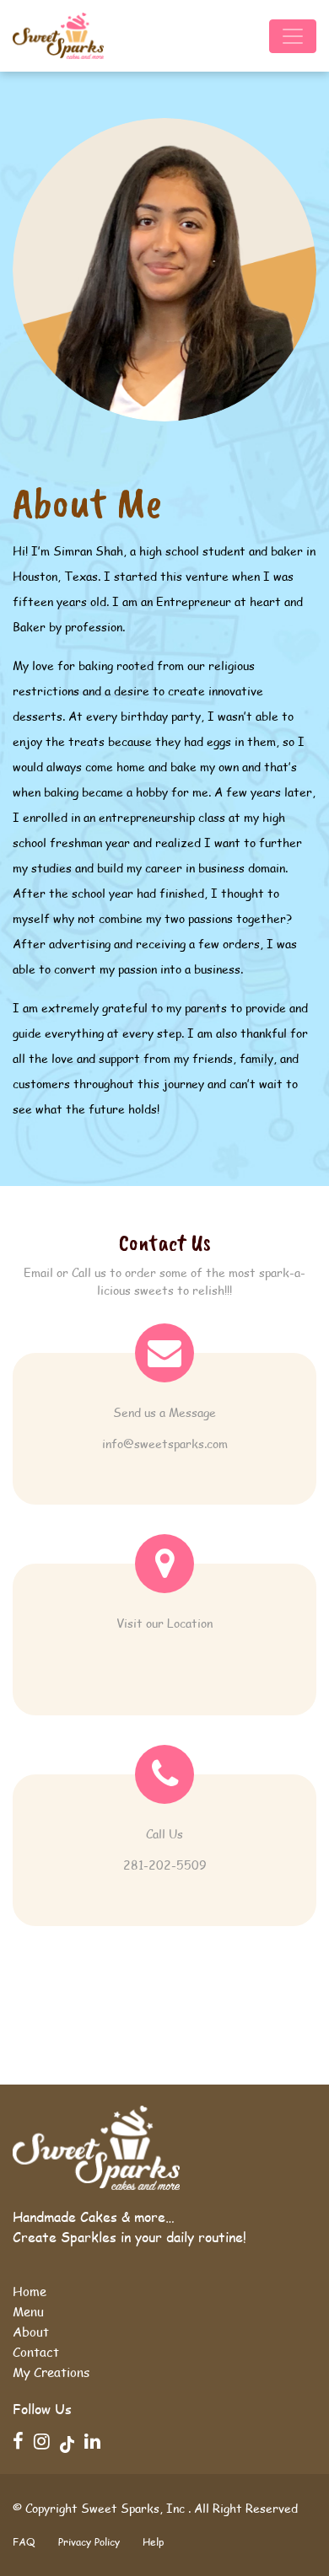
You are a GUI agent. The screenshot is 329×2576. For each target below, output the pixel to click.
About (31, 2332)
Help (153, 2542)
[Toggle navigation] (293, 36)
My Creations (51, 2372)
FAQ (24, 2542)
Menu (28, 2311)
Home (30, 2291)
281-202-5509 (165, 1865)
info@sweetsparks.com (165, 1444)
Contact (36, 2352)
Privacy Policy (89, 2542)
